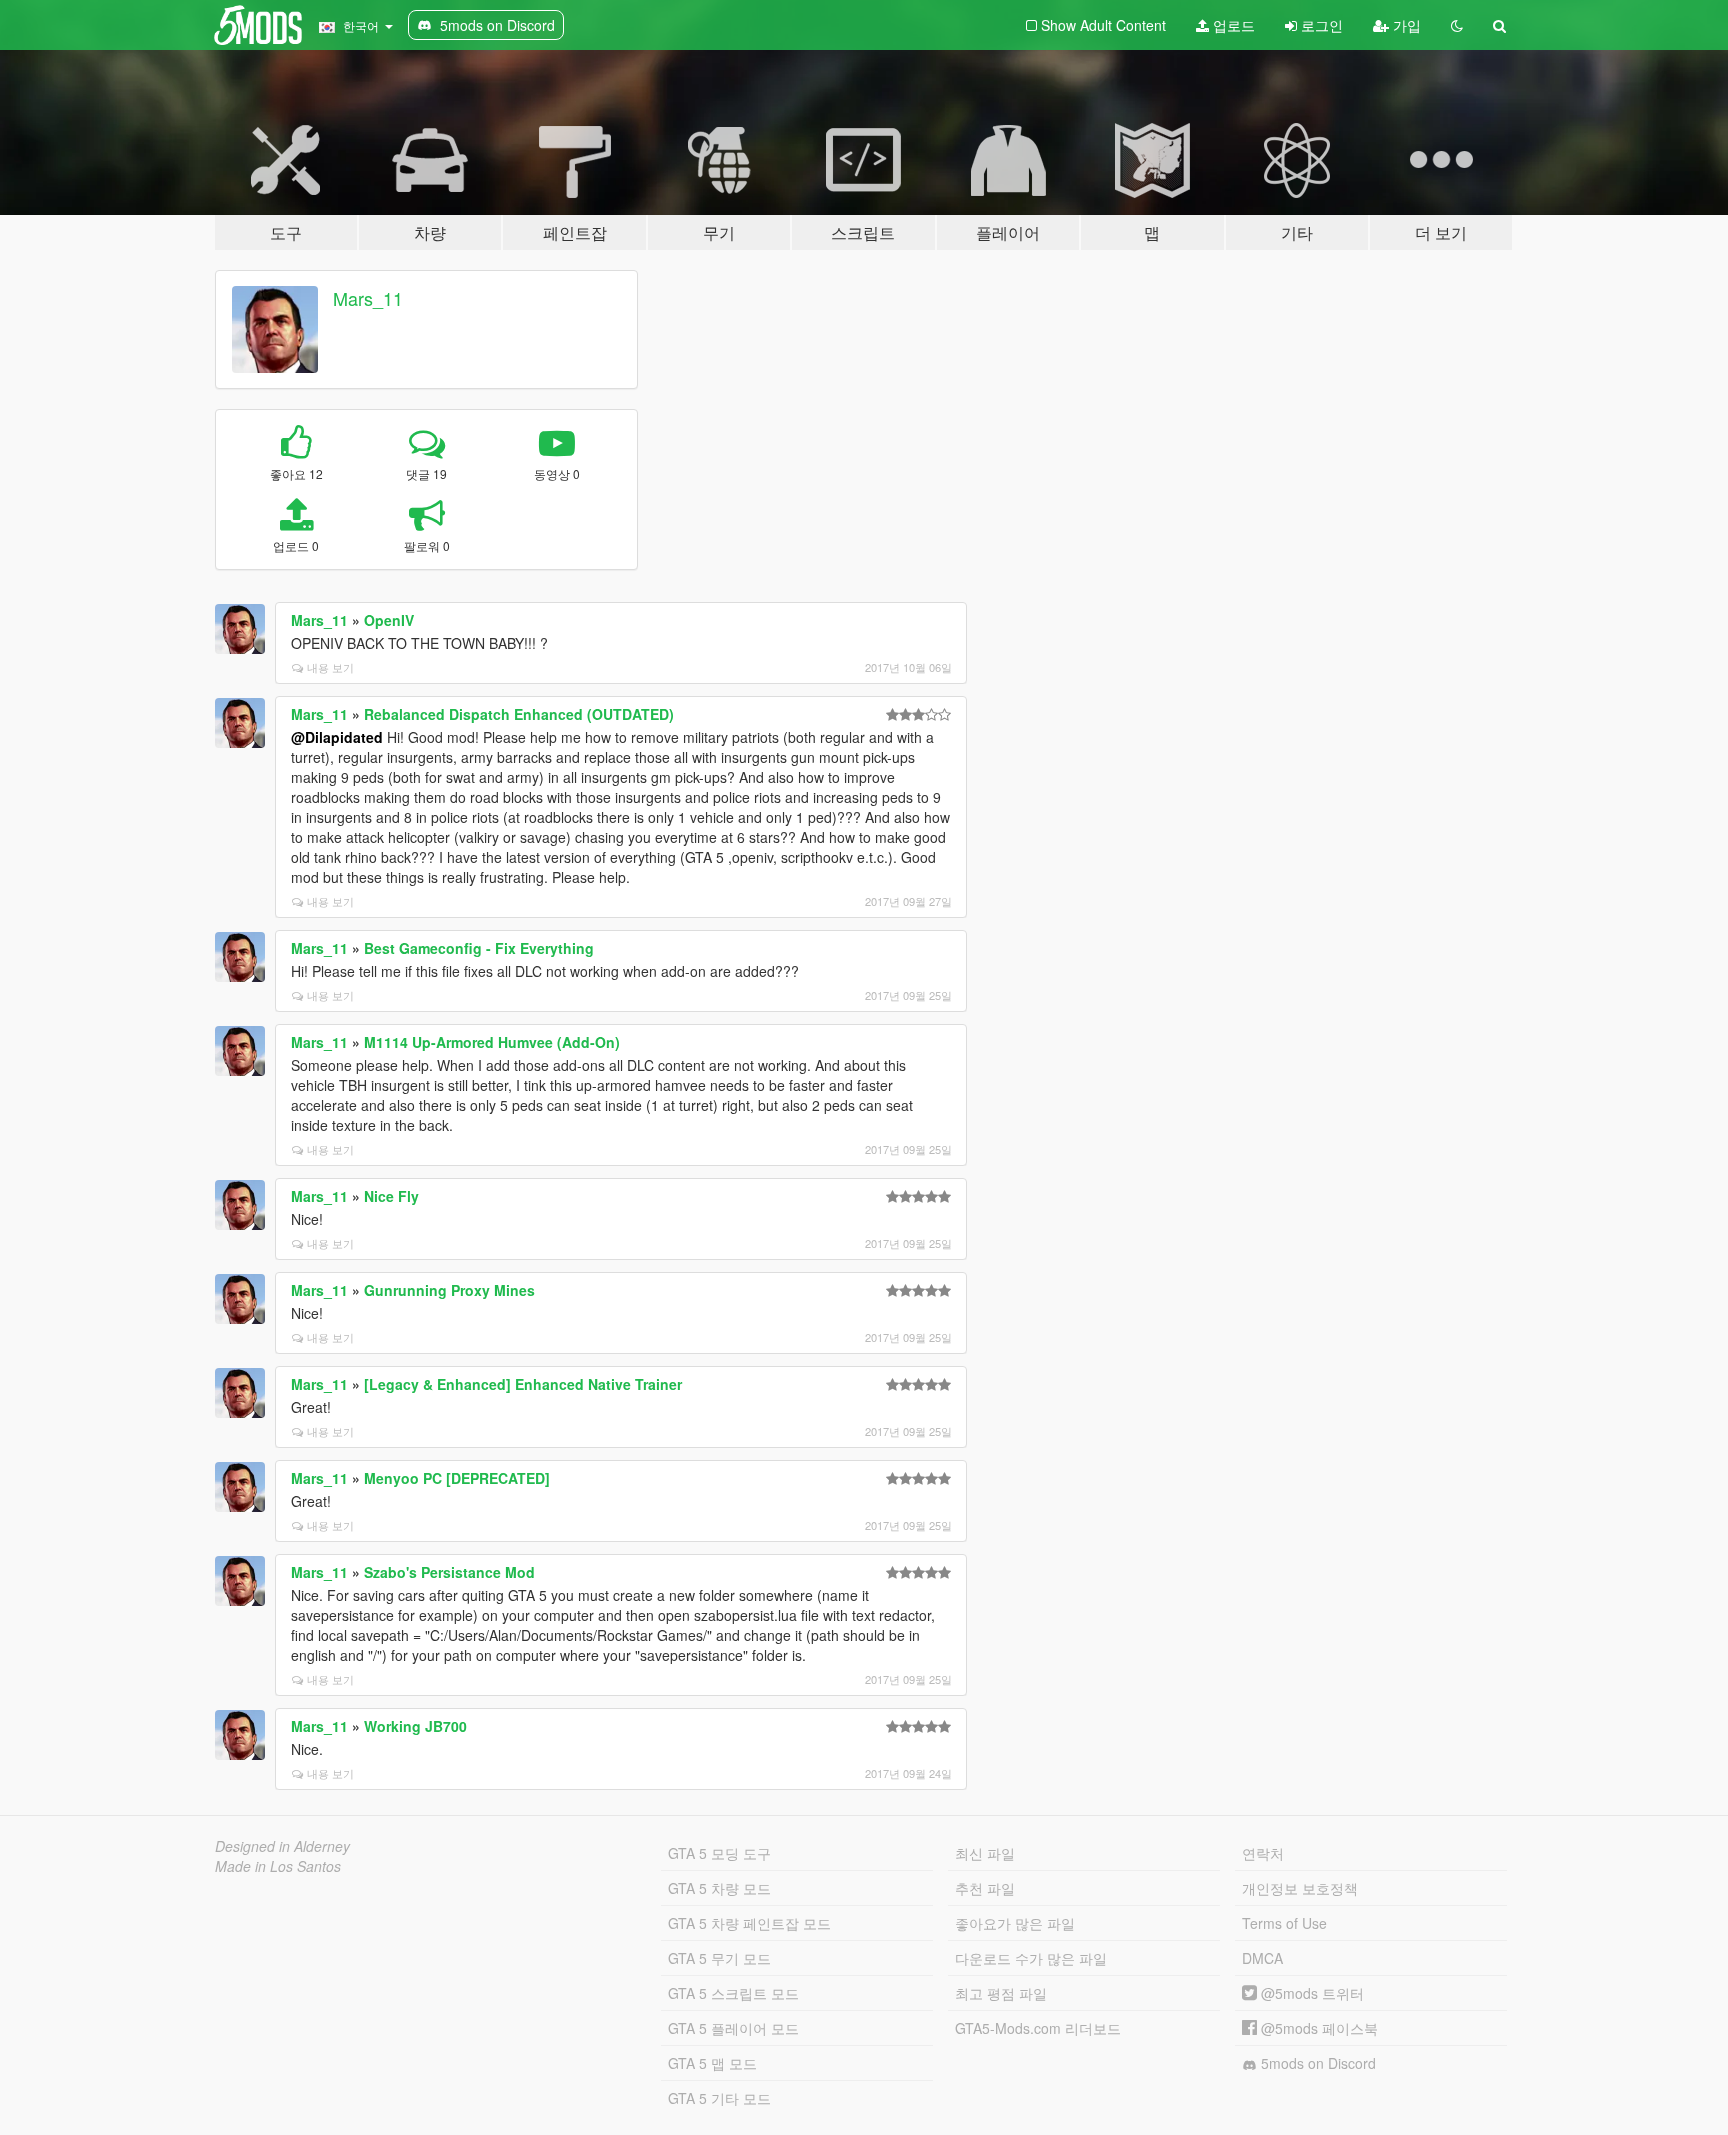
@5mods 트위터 (1310, 1993)
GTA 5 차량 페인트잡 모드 (749, 1923)
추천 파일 (985, 1888)
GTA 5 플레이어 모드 (733, 2028)
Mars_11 (368, 298)
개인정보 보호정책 (1300, 1888)
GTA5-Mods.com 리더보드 (1038, 2028)
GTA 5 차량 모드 (719, 1888)
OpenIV (389, 620)
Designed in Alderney (282, 1846)
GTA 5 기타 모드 (719, 2098)
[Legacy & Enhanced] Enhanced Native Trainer (523, 1384)
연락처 (1263, 1853)
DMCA (1262, 1958)
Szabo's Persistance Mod (449, 1572)
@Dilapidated (337, 737)
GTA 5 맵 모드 (712, 2063)
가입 (1405, 25)
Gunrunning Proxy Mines (449, 1290)
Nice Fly (391, 1196)
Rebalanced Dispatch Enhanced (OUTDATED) (519, 714)
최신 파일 (985, 1853)
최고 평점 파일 (1001, 1993)
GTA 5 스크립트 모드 (733, 1993)
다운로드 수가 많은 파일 (1031, 1958)
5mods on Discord (1316, 2063)
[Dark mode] (1457, 25)
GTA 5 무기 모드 (719, 1958)
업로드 (1232, 25)
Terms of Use (1284, 1923)
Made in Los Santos (278, 1866)
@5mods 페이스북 (1317, 2028)
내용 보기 (330, 667)
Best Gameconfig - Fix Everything (479, 948)
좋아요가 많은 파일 (1015, 1923)
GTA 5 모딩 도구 (719, 1853)
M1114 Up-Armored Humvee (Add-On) (492, 1042)
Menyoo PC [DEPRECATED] (457, 1478)
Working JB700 (415, 1726)
